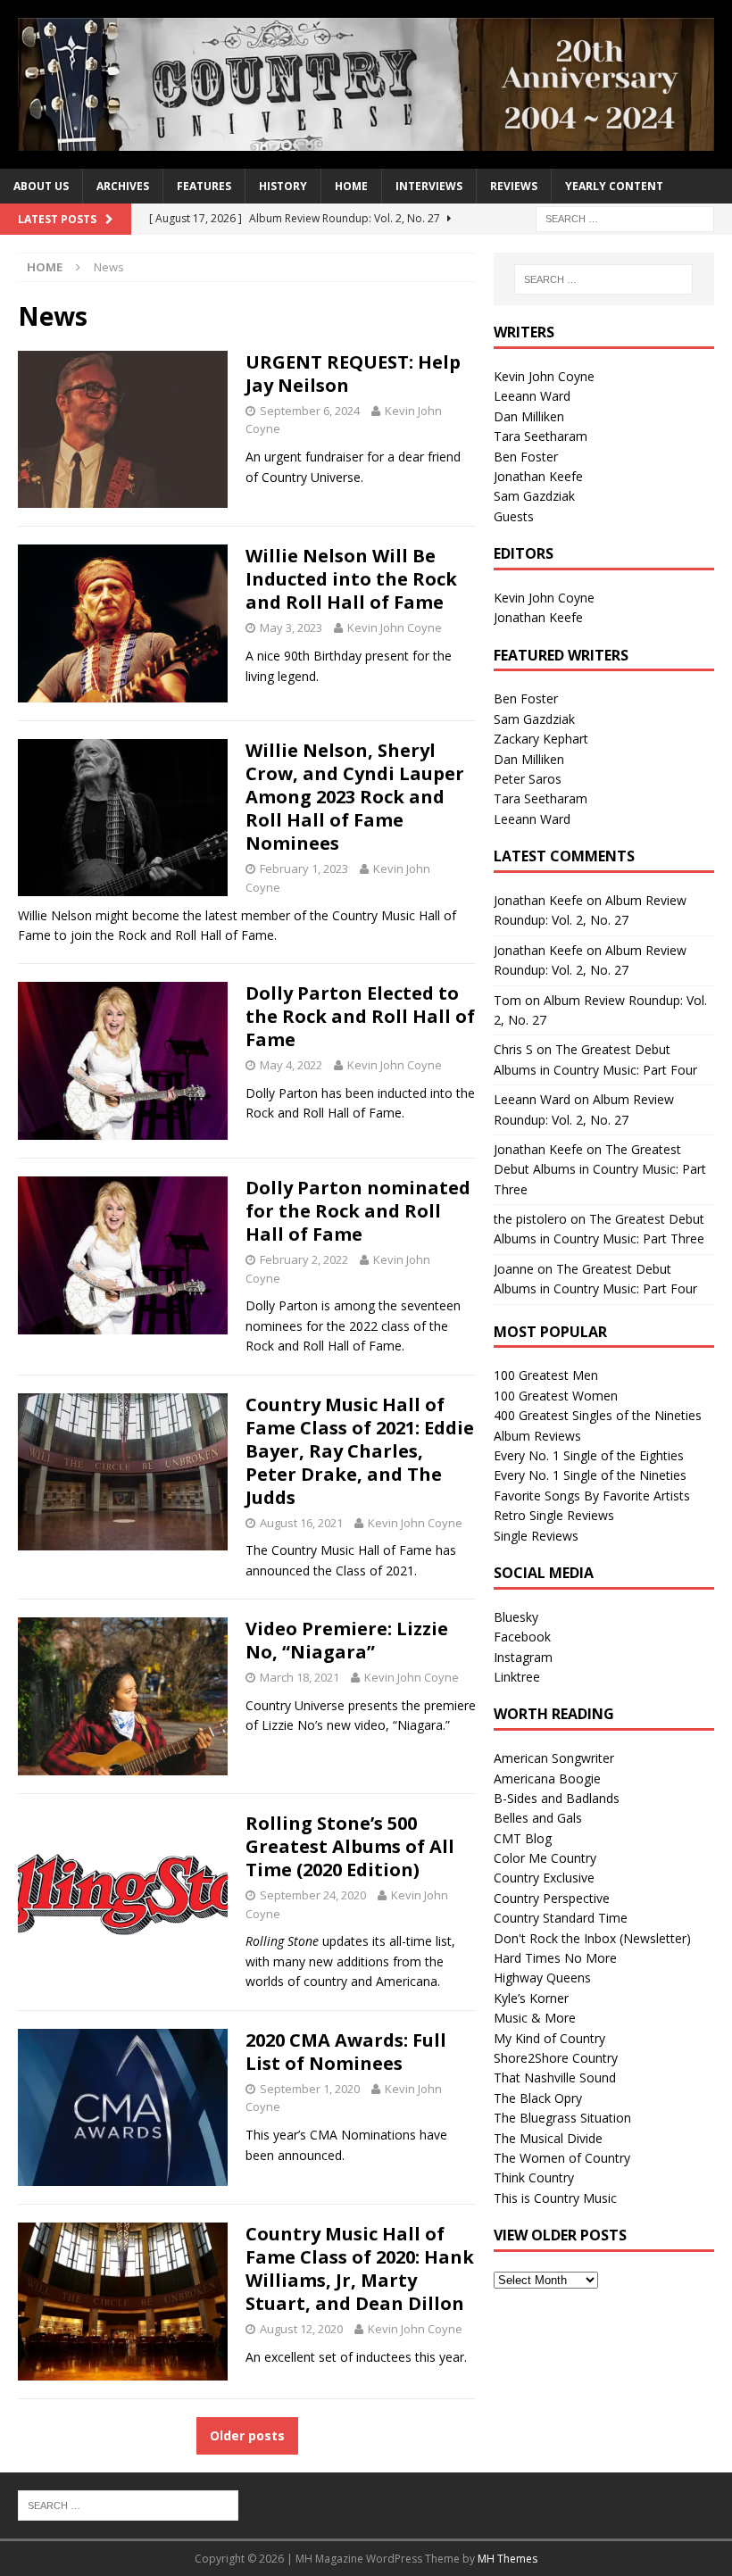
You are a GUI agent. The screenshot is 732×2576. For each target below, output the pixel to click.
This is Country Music (555, 2198)
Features (204, 186)
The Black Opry (538, 2098)
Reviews (514, 186)
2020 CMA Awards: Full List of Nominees (346, 2052)
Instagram (523, 1657)
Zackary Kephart (541, 739)
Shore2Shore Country (556, 2058)
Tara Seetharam (541, 436)
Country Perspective (552, 1898)
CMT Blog (523, 1838)
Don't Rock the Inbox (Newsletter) (592, 1938)
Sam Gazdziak (534, 496)
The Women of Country (562, 2158)
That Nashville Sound (555, 2077)
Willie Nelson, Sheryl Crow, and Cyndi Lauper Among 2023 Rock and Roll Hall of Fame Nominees (355, 797)
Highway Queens (542, 1978)
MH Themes (507, 2559)
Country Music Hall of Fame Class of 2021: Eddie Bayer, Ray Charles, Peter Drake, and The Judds (360, 1451)
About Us (41, 186)
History (283, 186)
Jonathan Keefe (538, 476)
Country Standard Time (561, 1918)
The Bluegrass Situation (562, 2118)
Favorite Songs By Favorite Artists (592, 1496)
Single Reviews (536, 1536)
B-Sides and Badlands (557, 1798)
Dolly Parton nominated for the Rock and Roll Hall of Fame (358, 1211)
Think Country (534, 2177)
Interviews (429, 186)
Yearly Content (614, 186)
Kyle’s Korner (531, 1998)
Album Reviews (537, 1436)
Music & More (535, 2018)
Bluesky (516, 1617)
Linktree (517, 1677)
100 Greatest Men (546, 1375)
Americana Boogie (547, 1778)
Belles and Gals (538, 1818)
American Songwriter (554, 1758)
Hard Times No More (555, 1958)
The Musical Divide (548, 2138)
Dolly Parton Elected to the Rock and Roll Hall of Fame (360, 1016)
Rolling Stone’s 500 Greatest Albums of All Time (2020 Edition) (350, 1846)
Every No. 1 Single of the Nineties (590, 1475)
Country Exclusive (544, 1878)
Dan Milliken (529, 416)
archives (123, 186)
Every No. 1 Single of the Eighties (589, 1455)
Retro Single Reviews (554, 1515)
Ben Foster (526, 457)
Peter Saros (528, 779)
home (351, 186)
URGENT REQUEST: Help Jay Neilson (353, 374)
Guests (514, 516)
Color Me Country (545, 1858)
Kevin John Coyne (395, 627)
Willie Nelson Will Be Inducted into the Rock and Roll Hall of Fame (351, 579)
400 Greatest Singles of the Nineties (598, 1415)
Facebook (522, 1637)
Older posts (247, 2435)
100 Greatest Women (556, 1396)
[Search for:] (625, 218)
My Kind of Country (549, 2038)
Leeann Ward (532, 396)
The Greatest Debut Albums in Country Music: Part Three (600, 1169)
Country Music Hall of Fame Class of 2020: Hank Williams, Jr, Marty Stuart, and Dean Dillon (360, 2269)
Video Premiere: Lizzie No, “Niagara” (347, 1640)
